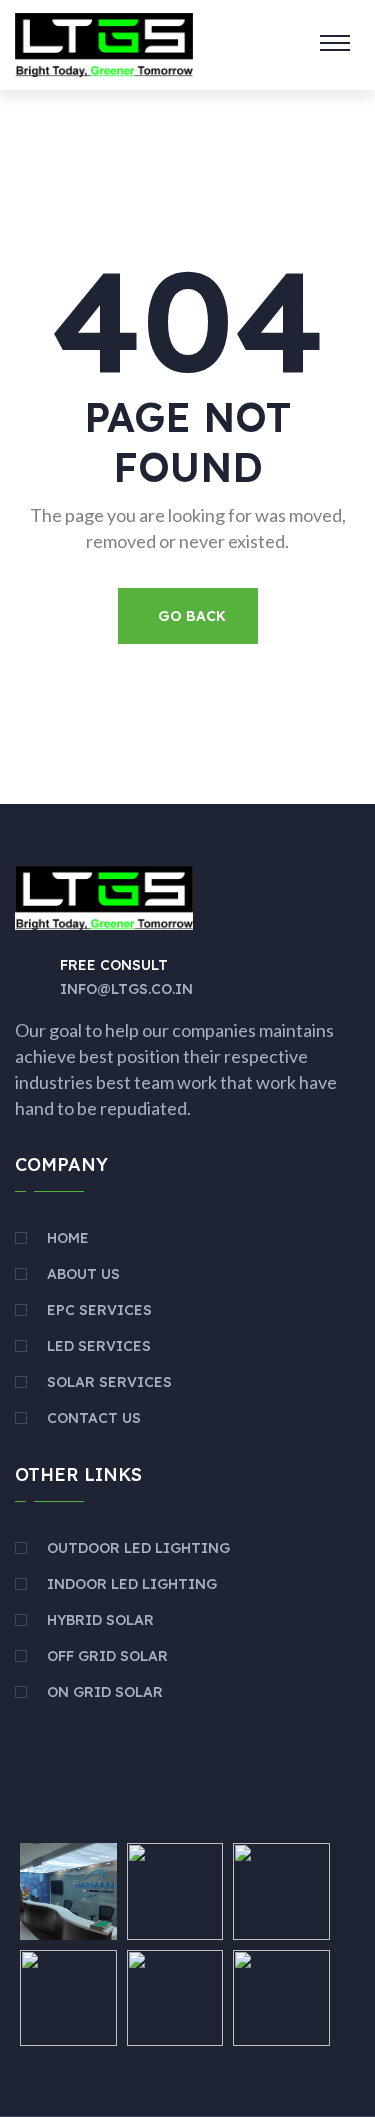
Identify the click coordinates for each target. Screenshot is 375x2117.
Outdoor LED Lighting (138, 1548)
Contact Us (94, 1418)
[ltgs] (104, 43)
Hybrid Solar (100, 1620)
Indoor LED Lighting (132, 1584)
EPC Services (99, 1310)
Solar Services (109, 1382)
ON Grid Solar (105, 1692)
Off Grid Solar (107, 1656)
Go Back (192, 616)
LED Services (99, 1346)
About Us (83, 1274)
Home (68, 1238)
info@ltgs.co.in (126, 989)
